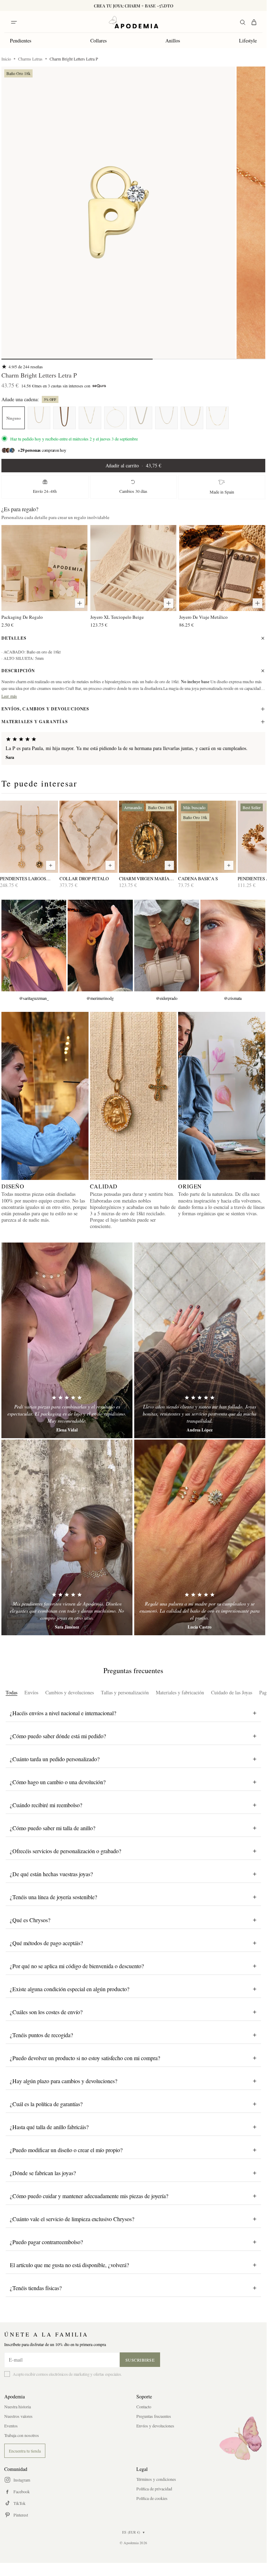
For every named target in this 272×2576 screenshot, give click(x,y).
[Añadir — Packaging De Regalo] (80, 603)
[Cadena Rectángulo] (115, 418)
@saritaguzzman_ (34, 998)
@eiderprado (167, 998)
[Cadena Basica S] (166, 418)
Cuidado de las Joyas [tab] (232, 1692)
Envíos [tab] (31, 1692)
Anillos (173, 41)
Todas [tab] (12, 1692)
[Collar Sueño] (39, 418)
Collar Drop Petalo (84, 879)
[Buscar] (243, 22)
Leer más (9, 696)
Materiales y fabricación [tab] (180, 1692)
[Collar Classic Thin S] (90, 418)
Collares (98, 41)
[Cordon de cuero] (64, 418)
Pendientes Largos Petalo (23, 879)
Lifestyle (248, 41)
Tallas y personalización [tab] (125, 1692)
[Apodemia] (134, 22)
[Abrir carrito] (254, 22)
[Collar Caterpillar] (217, 418)
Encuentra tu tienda (25, 2451)
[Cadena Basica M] (192, 418)
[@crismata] (233, 946)
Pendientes (21, 41)
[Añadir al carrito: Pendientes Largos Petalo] (51, 865)
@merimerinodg (100, 998)
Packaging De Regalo (22, 617)
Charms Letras (30, 59)
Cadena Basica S (198, 879)
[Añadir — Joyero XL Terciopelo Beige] (169, 603)
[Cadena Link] (141, 418)
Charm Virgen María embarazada (144, 879)
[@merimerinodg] (100, 946)
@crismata (233, 998)
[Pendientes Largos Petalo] (29, 837)
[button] (118, 213)
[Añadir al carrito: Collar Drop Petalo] (110, 865)
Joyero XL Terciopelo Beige (117, 617)
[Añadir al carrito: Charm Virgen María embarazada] (169, 865)
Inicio (6, 59)
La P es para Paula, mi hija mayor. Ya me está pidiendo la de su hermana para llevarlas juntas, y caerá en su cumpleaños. (127, 748)
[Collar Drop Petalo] (89, 837)
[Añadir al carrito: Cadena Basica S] (229, 865)
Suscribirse (140, 2360)
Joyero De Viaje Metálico (203, 617)
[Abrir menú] (14, 22)
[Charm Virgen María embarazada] (148, 837)
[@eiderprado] (167, 946)
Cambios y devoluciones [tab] (70, 1692)
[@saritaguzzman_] (34, 946)
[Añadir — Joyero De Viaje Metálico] (257, 603)
